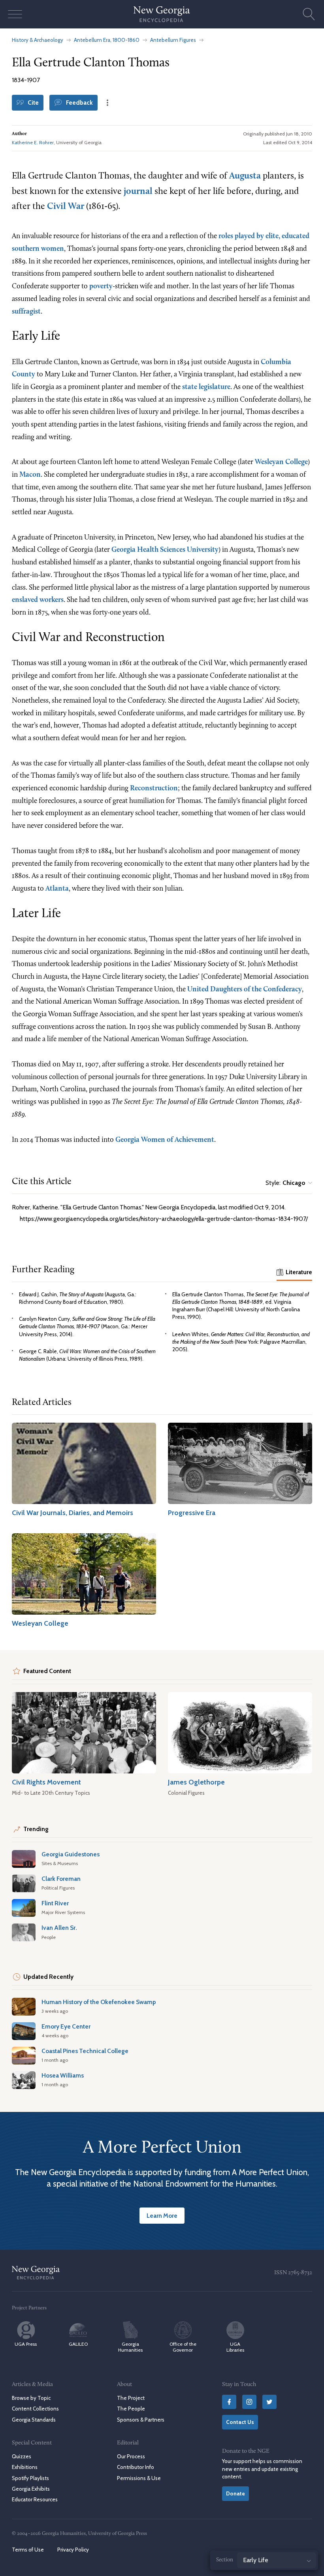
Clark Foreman (61, 1879)
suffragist (26, 312)
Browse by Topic (31, 2398)
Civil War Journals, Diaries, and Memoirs (73, 1513)
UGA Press (26, 2344)
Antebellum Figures (173, 40)
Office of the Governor (183, 2347)
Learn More (162, 2216)
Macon (30, 475)
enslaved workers (38, 600)
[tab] (294, 1273)
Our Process (131, 2456)
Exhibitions (25, 2467)
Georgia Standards (34, 2419)
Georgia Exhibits (31, 2489)
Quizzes (22, 2456)
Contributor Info (136, 2467)
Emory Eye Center (66, 2026)
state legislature (206, 387)
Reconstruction (154, 789)
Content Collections (35, 2409)
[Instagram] (249, 2402)
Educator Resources (35, 2499)
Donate (235, 2493)
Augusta (245, 176)
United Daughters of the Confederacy (245, 990)
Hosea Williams (63, 2075)
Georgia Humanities (130, 2347)
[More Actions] (107, 103)
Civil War (66, 207)
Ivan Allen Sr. (59, 1928)
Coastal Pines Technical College (85, 2051)
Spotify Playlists (30, 2478)
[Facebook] (229, 2402)
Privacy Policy (73, 2550)
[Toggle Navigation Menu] (15, 14)
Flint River (55, 1903)
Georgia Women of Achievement (165, 1140)
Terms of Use (28, 2550)
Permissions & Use (139, 2478)
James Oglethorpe (196, 1782)
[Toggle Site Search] (309, 14)
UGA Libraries (235, 2347)
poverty (101, 287)
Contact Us (240, 2422)
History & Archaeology (38, 40)
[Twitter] (269, 2402)
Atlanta (57, 889)
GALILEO (78, 2344)
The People (131, 2409)
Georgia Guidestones (71, 1854)
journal (138, 192)
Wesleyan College (281, 462)
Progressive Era (192, 1513)
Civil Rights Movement (46, 1782)
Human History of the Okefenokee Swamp (99, 2002)
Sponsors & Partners (141, 2419)
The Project (131, 2398)
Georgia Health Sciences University (165, 550)
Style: (285, 1183)
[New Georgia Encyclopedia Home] (162, 14)
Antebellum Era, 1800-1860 (107, 40)
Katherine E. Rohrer (33, 142)
